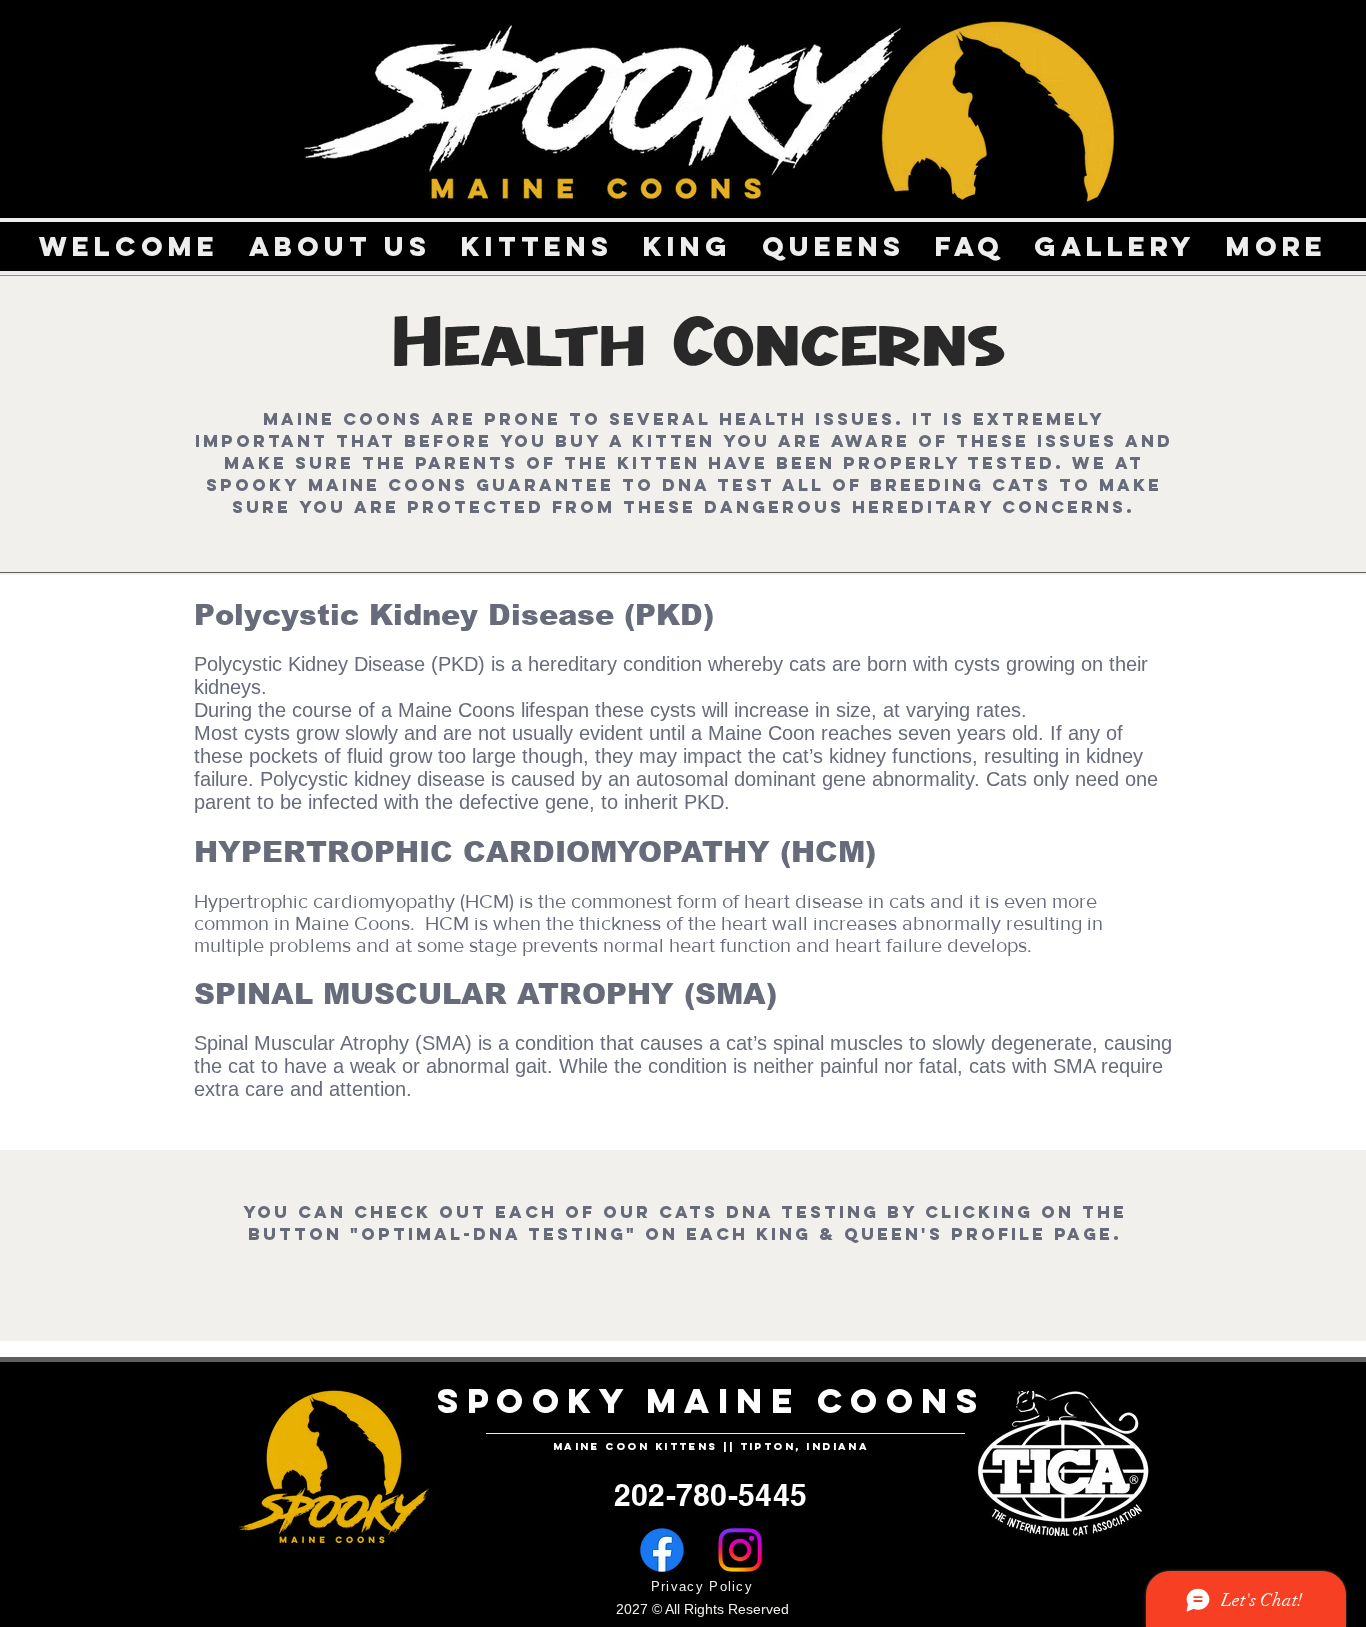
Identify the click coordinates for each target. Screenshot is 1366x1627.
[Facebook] (662, 1550)
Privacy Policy (702, 1586)
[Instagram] (740, 1550)
